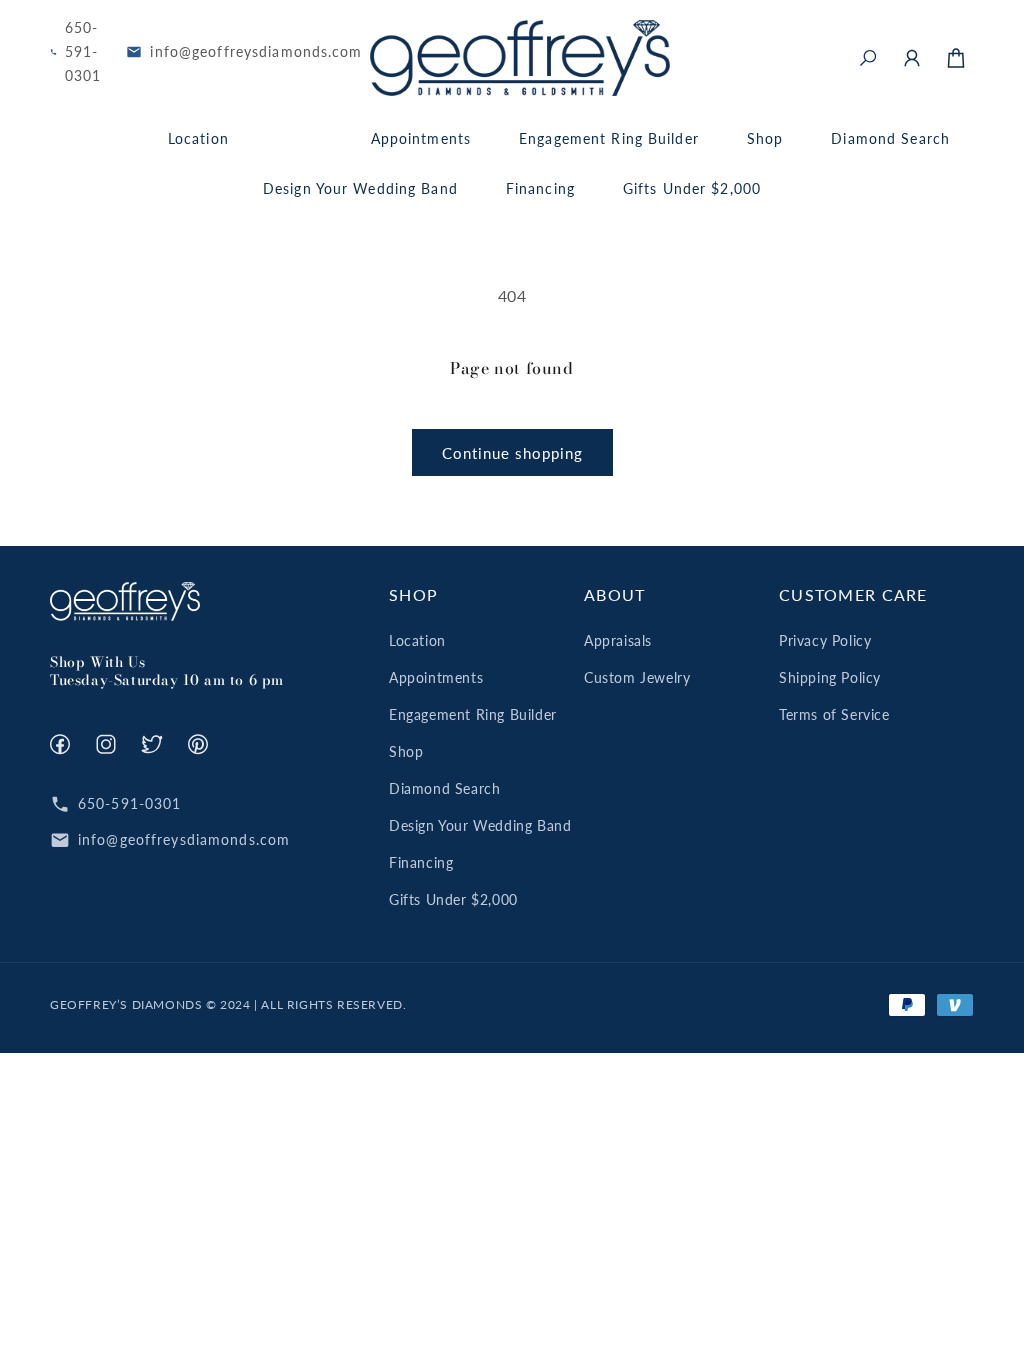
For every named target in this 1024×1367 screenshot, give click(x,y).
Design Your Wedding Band (480, 825)
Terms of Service (834, 714)
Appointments (436, 677)
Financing (421, 862)
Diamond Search (444, 788)
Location (417, 640)
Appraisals (618, 640)
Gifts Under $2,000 (453, 899)
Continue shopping (512, 453)
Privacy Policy (825, 640)
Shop (406, 751)
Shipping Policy (830, 677)
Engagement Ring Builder (473, 714)
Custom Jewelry (637, 677)
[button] (868, 58)
